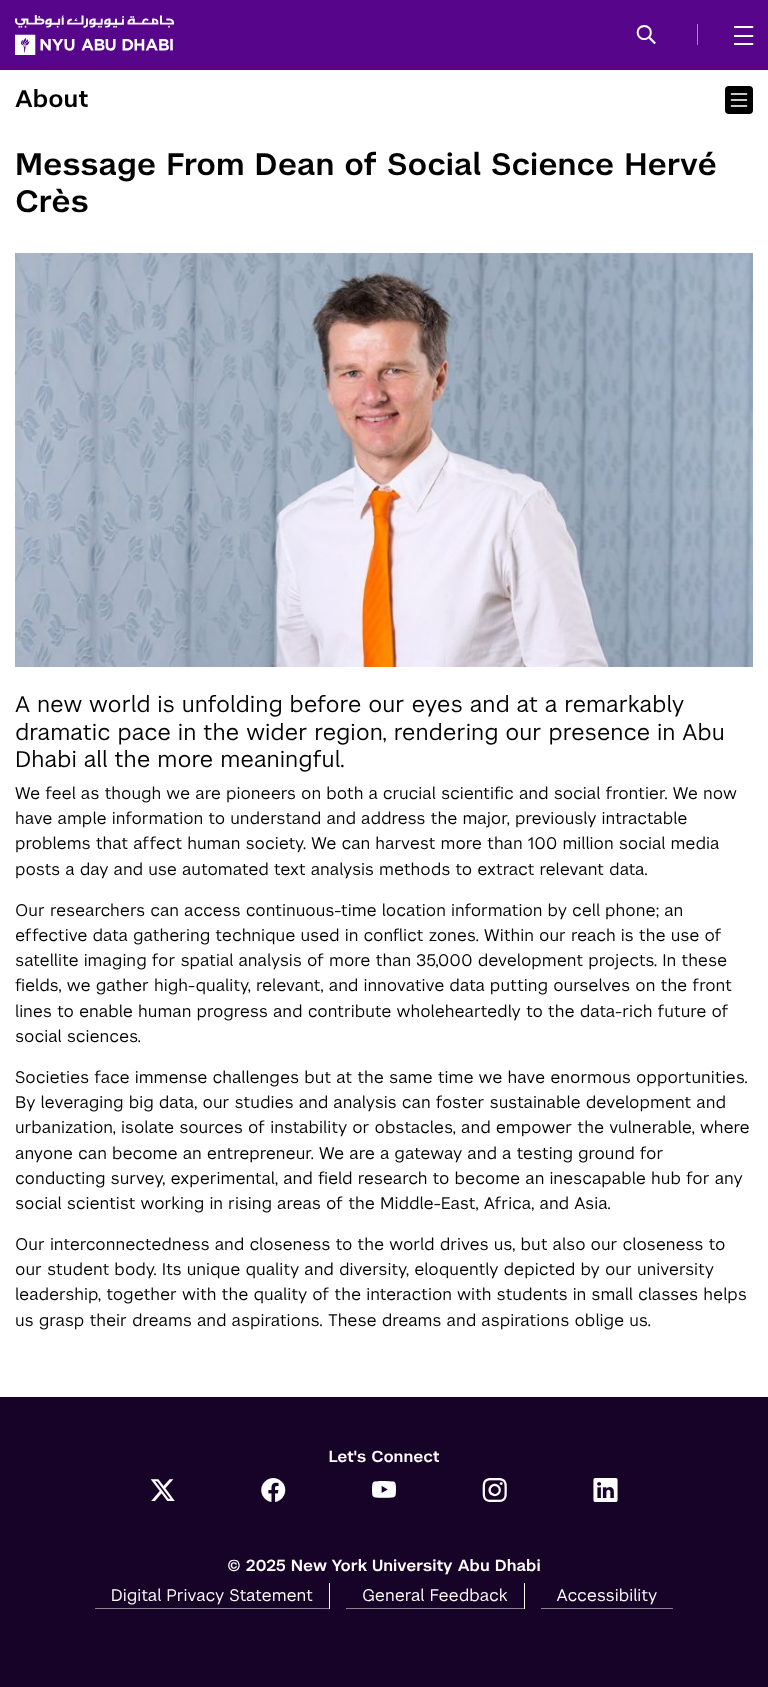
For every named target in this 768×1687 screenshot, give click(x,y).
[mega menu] (737, 35)
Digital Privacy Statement (212, 1595)
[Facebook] (273, 1492)
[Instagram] (494, 1492)
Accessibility (607, 1595)
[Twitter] (162, 1492)
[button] (646, 36)
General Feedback (435, 1595)
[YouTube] (384, 1492)
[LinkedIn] (605, 1492)
